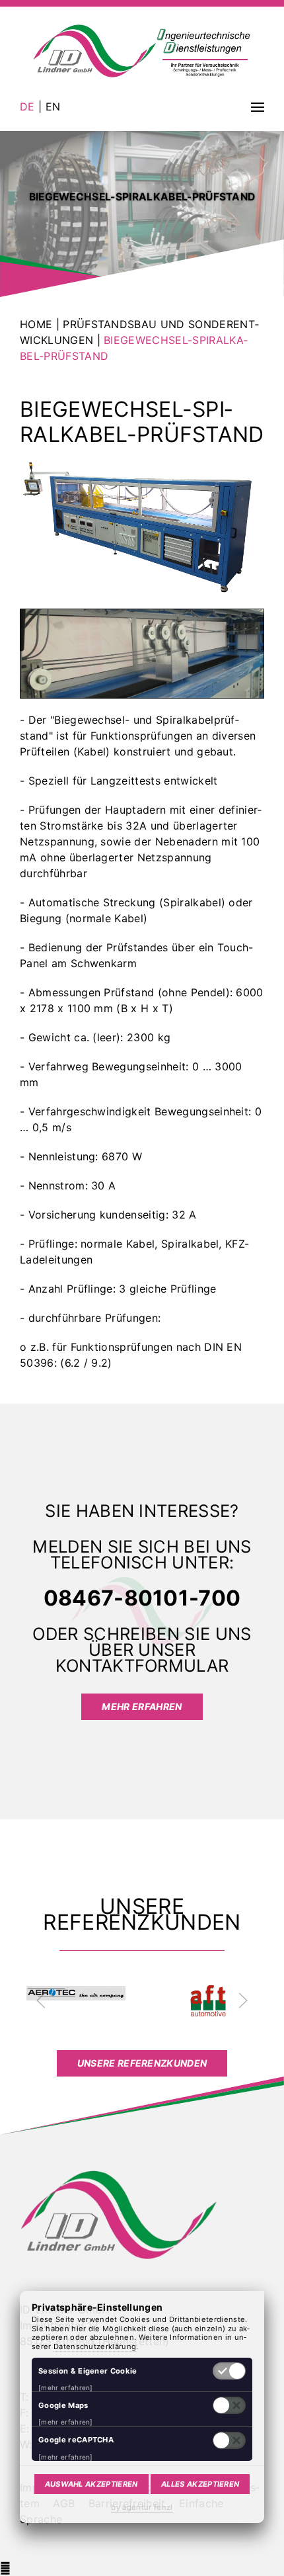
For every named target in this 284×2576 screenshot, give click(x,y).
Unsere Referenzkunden (142, 2063)
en (51, 107)
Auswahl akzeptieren (91, 2484)
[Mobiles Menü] (258, 107)
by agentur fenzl (142, 2507)
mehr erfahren (142, 1706)
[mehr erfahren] (66, 2387)
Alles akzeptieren (200, 2484)
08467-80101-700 (142, 1598)
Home (38, 324)
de (29, 107)
